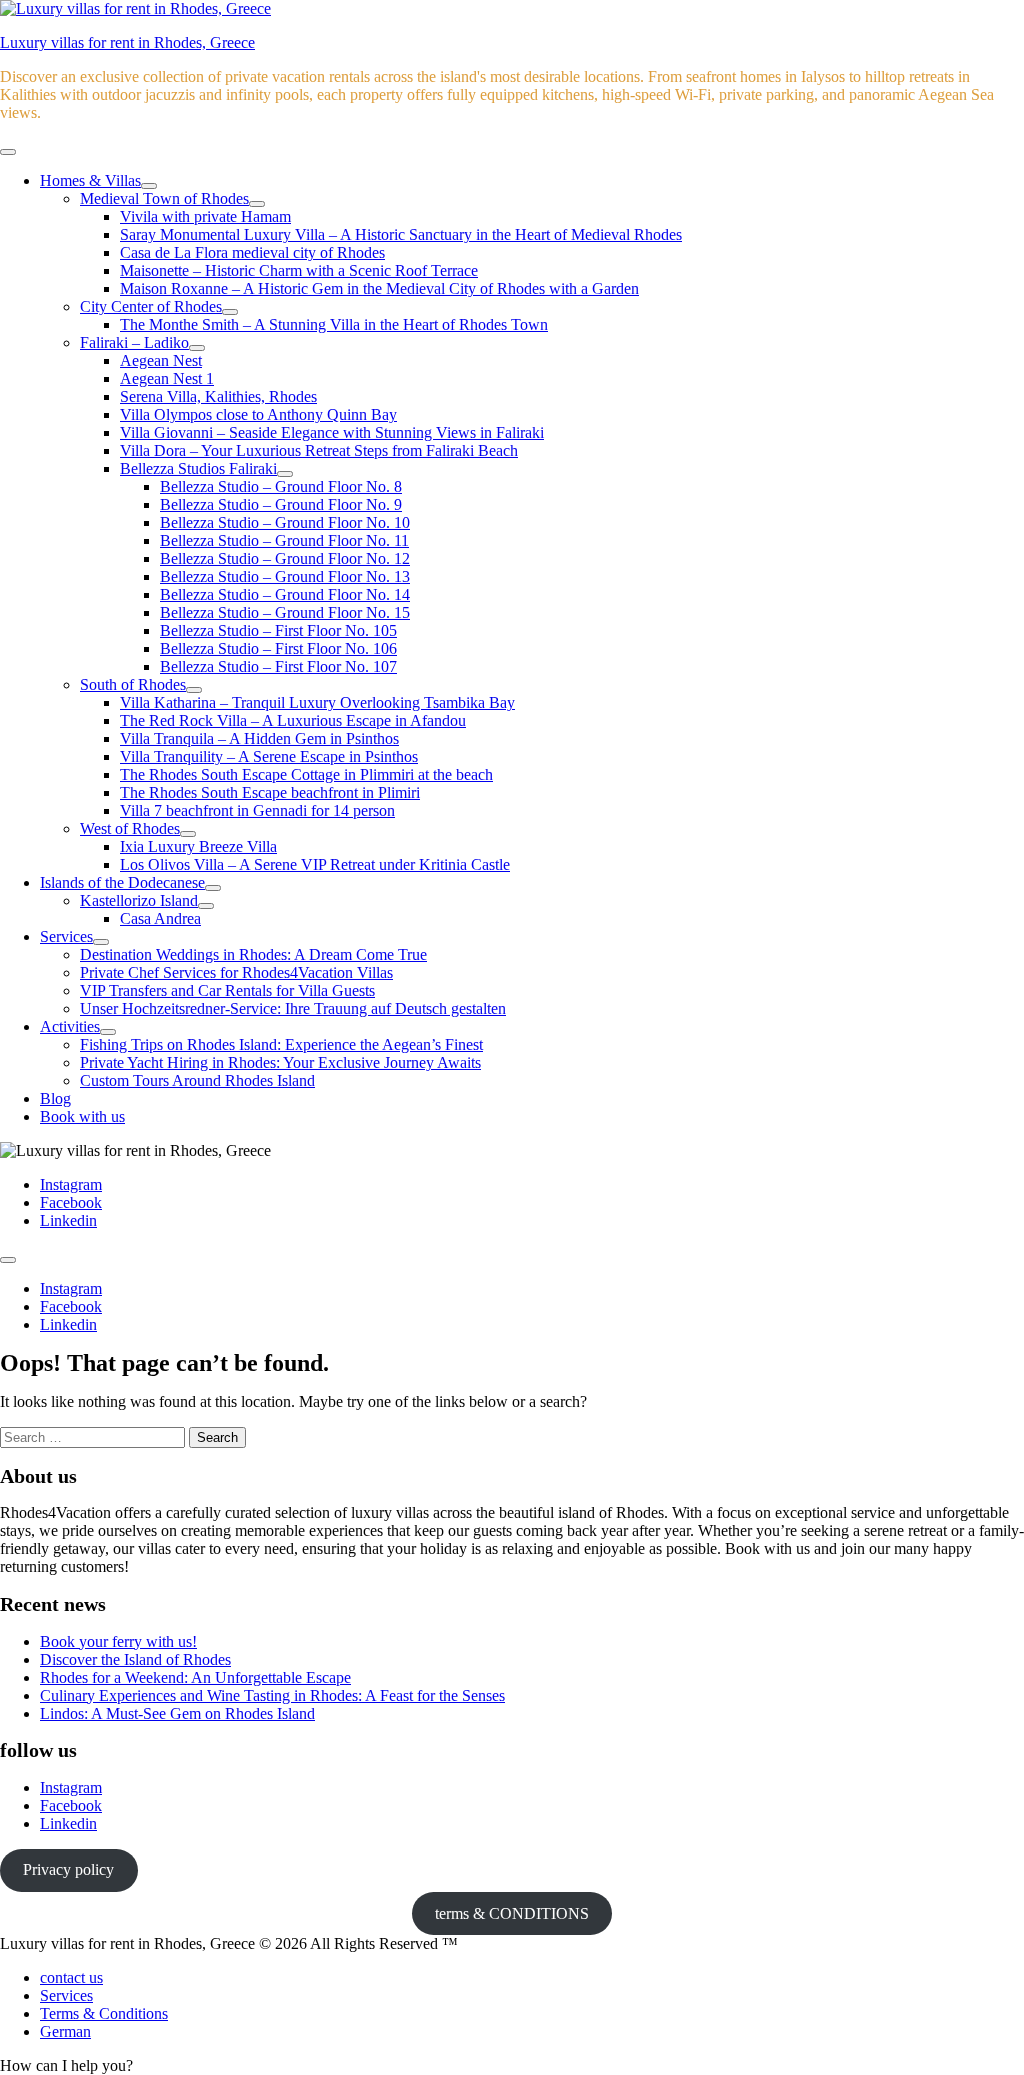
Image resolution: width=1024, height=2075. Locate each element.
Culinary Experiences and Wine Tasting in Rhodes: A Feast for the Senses (272, 1695)
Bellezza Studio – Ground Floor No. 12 (285, 558)
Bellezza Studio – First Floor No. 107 (278, 666)
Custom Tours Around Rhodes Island (197, 1080)
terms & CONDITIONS (512, 1913)
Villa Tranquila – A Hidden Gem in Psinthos (259, 738)
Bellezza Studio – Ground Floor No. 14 (285, 594)
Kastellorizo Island (139, 900)
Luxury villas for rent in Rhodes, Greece (127, 42)
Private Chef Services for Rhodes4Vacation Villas (236, 972)
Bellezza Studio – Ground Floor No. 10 (285, 522)
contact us (71, 1977)
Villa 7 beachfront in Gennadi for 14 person (257, 810)
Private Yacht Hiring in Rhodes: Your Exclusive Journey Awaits (280, 1062)
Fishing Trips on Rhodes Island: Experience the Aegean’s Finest (281, 1044)
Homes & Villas (90, 180)
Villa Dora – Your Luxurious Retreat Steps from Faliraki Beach (319, 450)
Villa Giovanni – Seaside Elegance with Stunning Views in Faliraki (332, 432)
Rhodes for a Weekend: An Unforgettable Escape (195, 1677)
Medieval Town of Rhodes (164, 198)
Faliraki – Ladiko (134, 342)
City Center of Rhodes (151, 306)
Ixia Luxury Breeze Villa (198, 846)
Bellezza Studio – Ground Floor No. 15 (285, 612)
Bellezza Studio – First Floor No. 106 (278, 648)
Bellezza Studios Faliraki (198, 468)
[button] (66, 2065)
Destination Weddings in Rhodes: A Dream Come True (253, 954)
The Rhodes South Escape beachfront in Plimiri (270, 792)
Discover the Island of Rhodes (135, 1659)
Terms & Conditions (104, 2013)
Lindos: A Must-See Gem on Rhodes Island (177, 1713)
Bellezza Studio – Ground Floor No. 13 (285, 576)
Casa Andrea (160, 918)
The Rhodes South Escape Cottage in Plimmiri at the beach (306, 774)
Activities (70, 1026)
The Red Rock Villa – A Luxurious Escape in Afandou (293, 720)
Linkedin (68, 1823)
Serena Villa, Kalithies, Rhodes (218, 396)
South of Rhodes (133, 684)
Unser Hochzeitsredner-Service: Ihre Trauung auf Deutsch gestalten (293, 1008)
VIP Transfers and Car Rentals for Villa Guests (227, 990)
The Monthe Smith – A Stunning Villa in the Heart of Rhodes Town (334, 324)
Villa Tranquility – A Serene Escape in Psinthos (269, 756)
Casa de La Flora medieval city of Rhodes (252, 252)
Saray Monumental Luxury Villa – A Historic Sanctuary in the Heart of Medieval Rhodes (401, 234)
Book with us (82, 1116)
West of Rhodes (130, 828)
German (65, 2031)
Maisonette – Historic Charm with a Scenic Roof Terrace (299, 270)
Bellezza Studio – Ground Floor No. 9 (281, 504)
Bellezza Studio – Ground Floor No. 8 (281, 486)
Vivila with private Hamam (205, 216)
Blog (55, 1098)
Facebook (71, 1805)
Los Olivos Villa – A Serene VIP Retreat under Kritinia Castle (315, 864)
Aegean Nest (161, 360)
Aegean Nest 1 (167, 378)
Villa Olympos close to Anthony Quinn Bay (258, 414)
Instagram (71, 1787)
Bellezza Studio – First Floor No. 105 (278, 630)
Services (66, 936)
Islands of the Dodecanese (122, 882)
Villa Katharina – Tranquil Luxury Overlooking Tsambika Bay (317, 702)
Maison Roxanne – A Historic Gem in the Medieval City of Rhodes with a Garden (379, 288)
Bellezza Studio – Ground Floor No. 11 (284, 540)
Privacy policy (68, 1869)
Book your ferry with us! (118, 1641)
